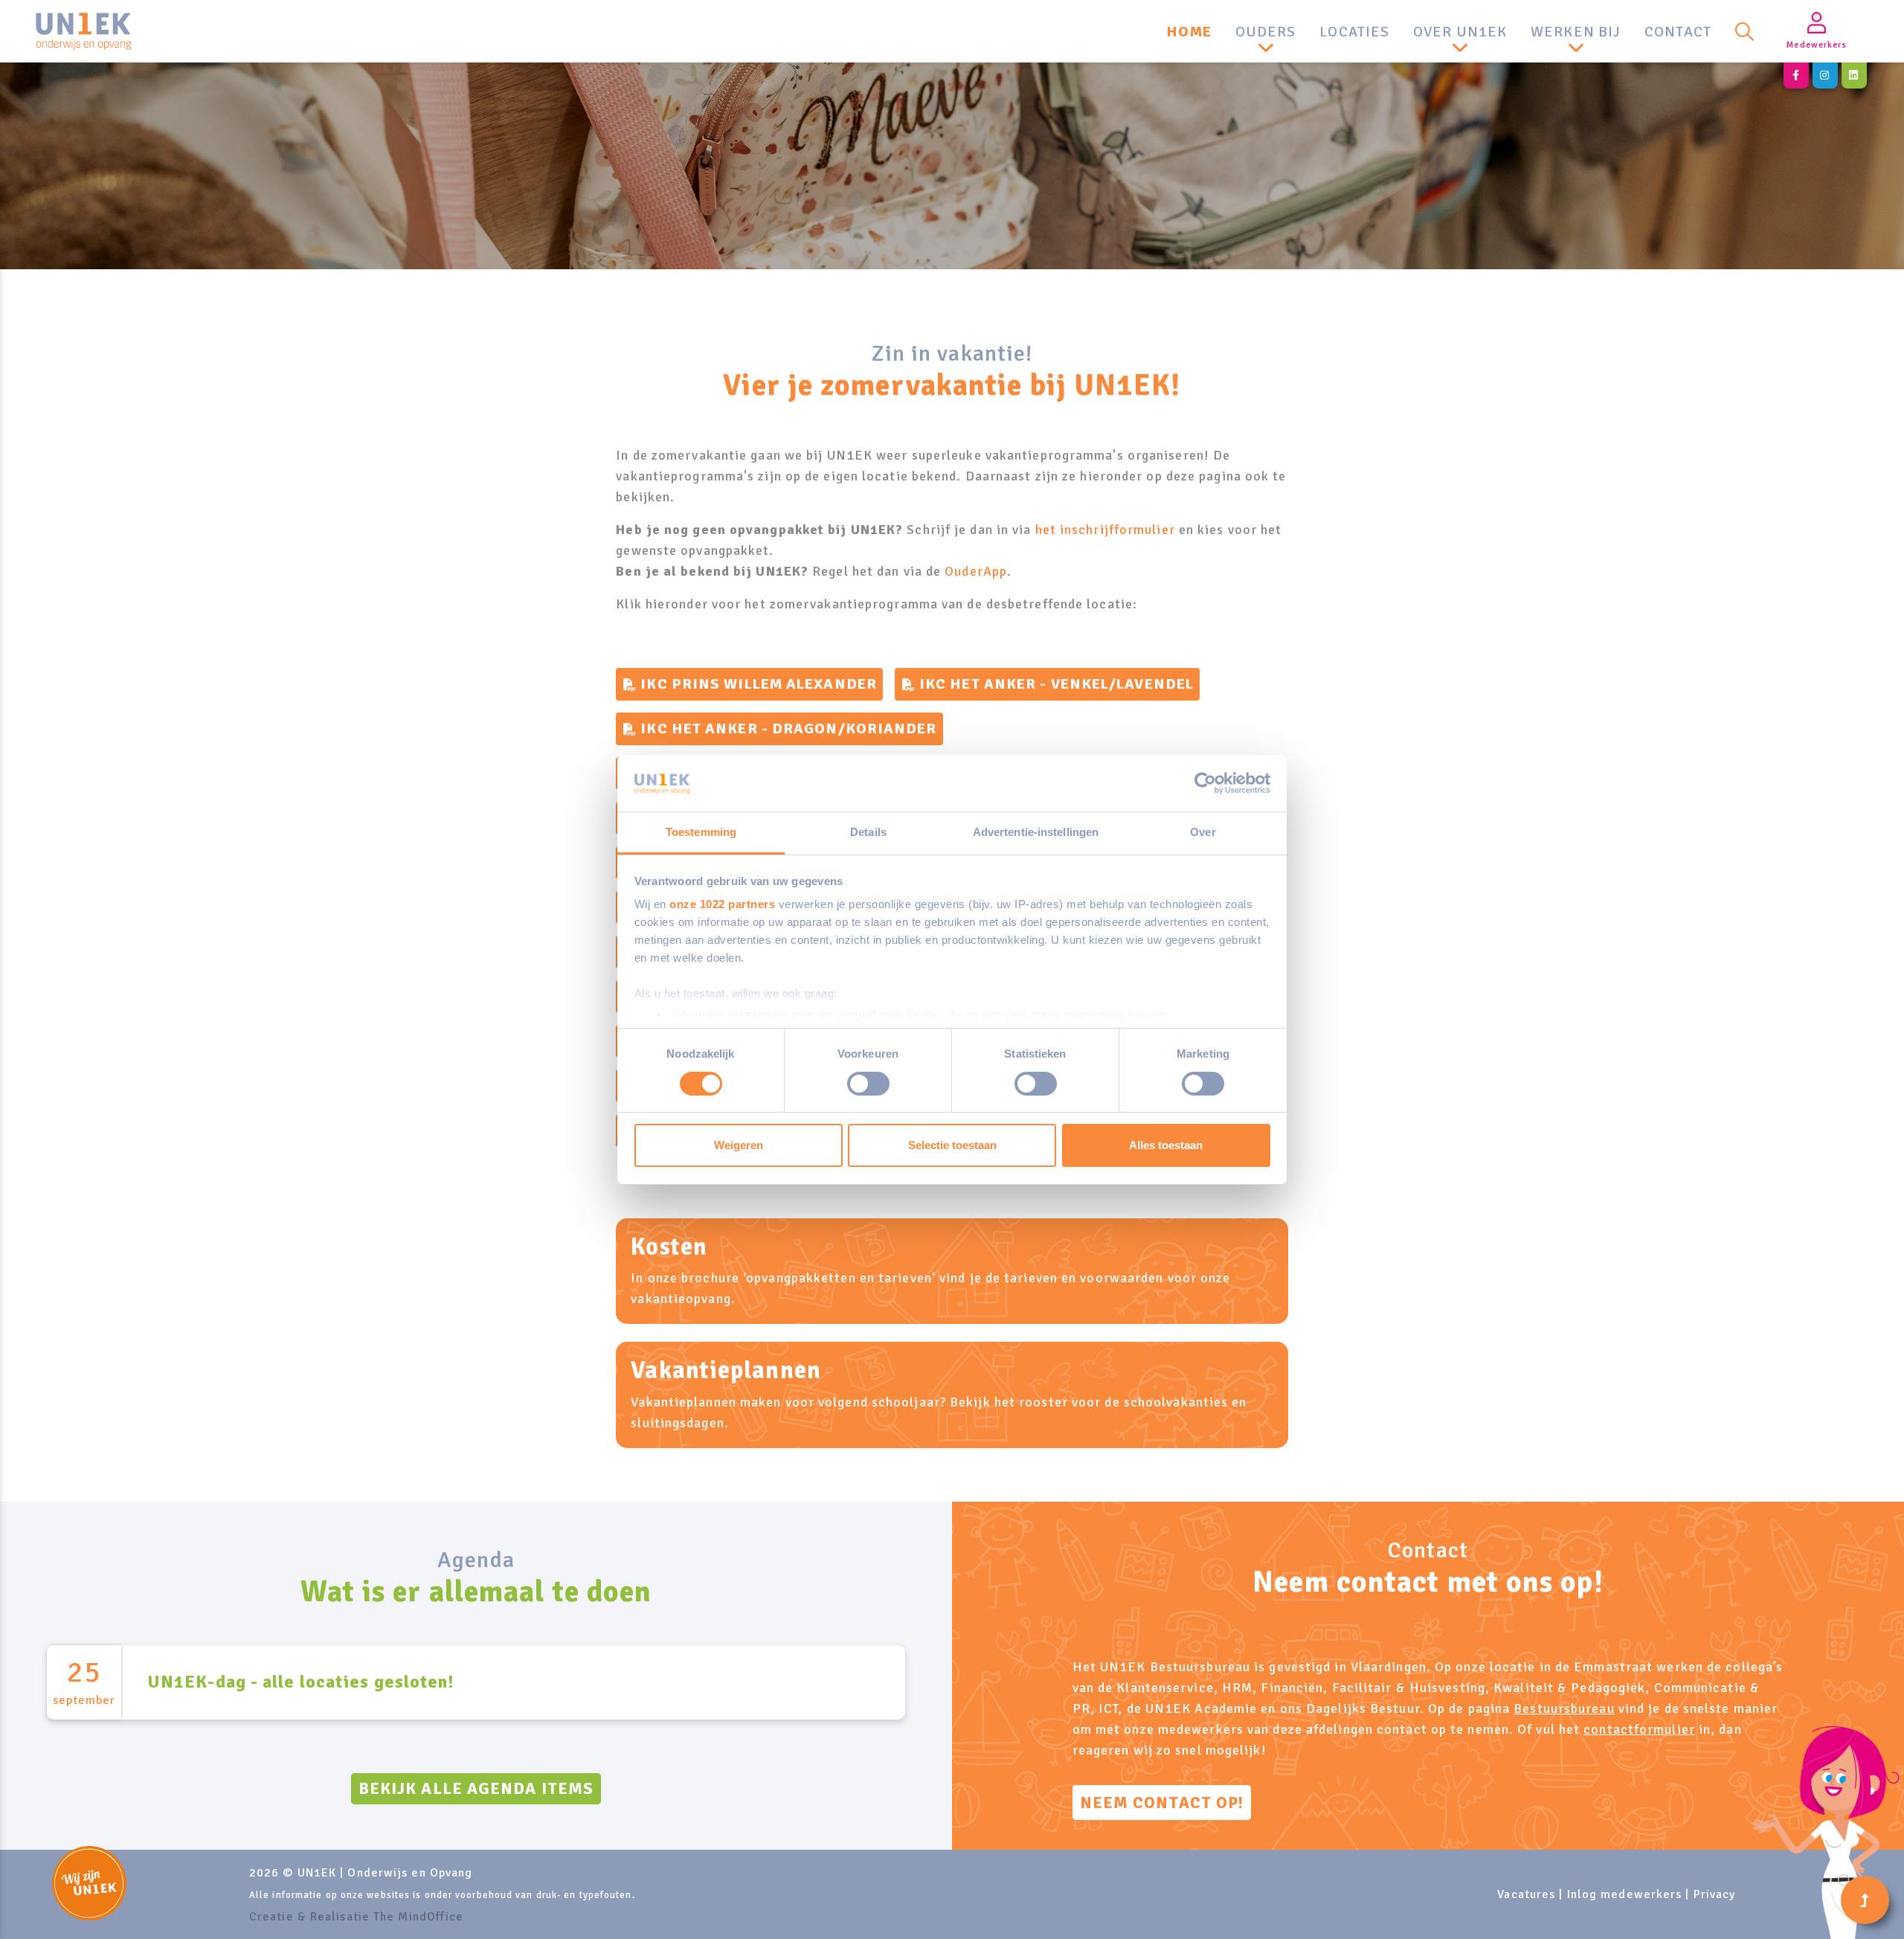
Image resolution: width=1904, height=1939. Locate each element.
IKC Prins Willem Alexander (759, 684)
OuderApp (976, 571)
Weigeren (739, 1145)
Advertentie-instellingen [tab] (1036, 832)
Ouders (1266, 32)
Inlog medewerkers (1625, 1894)
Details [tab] (868, 832)
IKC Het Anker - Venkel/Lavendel (1056, 684)
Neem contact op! (1162, 1803)
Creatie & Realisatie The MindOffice (357, 1917)
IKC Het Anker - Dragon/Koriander (788, 729)
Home (1189, 32)
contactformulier (1639, 1729)
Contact (1678, 32)
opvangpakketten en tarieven (839, 1278)
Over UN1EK (1460, 32)
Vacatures (1526, 1894)
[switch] (868, 1084)
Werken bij (1576, 32)
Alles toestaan (1166, 1145)
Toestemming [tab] (701, 832)
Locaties (1354, 32)
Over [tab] (1203, 832)
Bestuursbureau (1564, 1708)
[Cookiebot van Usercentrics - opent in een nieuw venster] (1205, 783)
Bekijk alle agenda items (476, 1788)
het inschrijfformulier (1105, 530)
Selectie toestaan (952, 1145)
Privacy (1715, 1894)
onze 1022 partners (722, 904)
